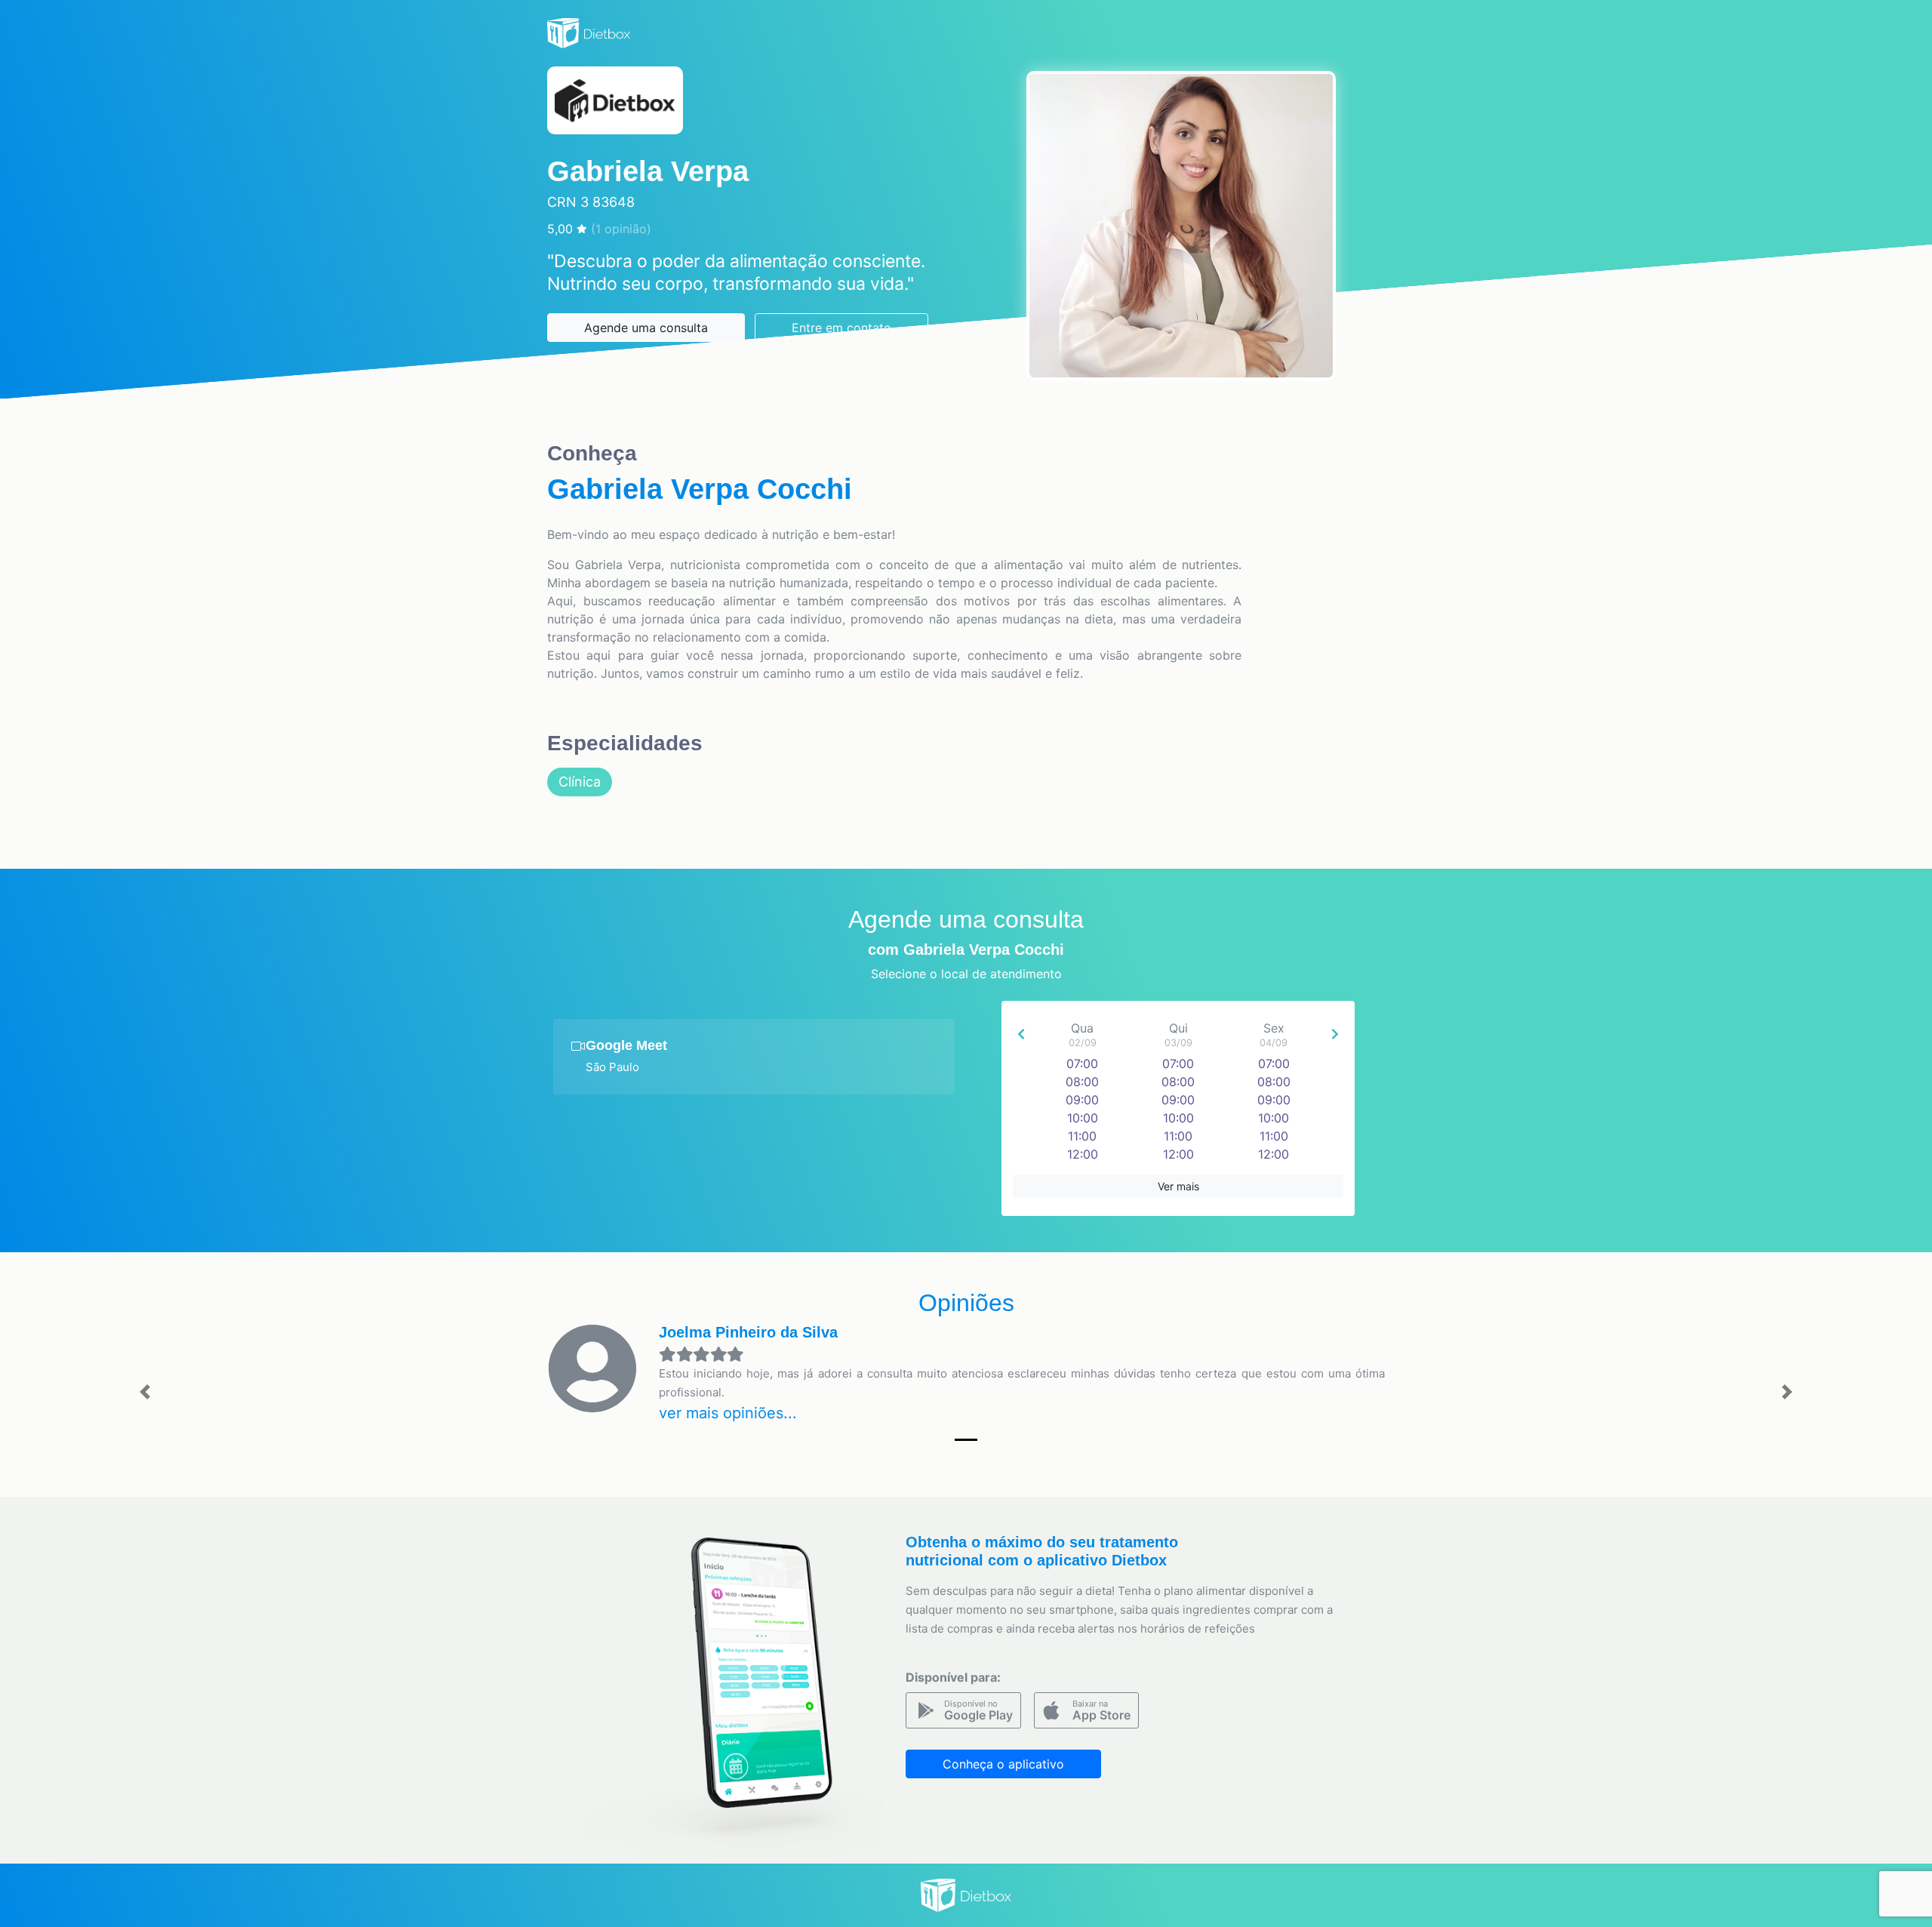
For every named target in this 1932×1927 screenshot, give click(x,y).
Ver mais (1178, 1186)
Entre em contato (841, 328)
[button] (145, 1392)
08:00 (1082, 1082)
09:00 (1082, 1100)
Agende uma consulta (646, 328)
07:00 (1082, 1064)
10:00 (1083, 1118)
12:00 (1083, 1154)
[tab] (754, 1057)
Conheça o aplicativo (1003, 1764)
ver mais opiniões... (728, 1413)
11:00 (1082, 1136)
